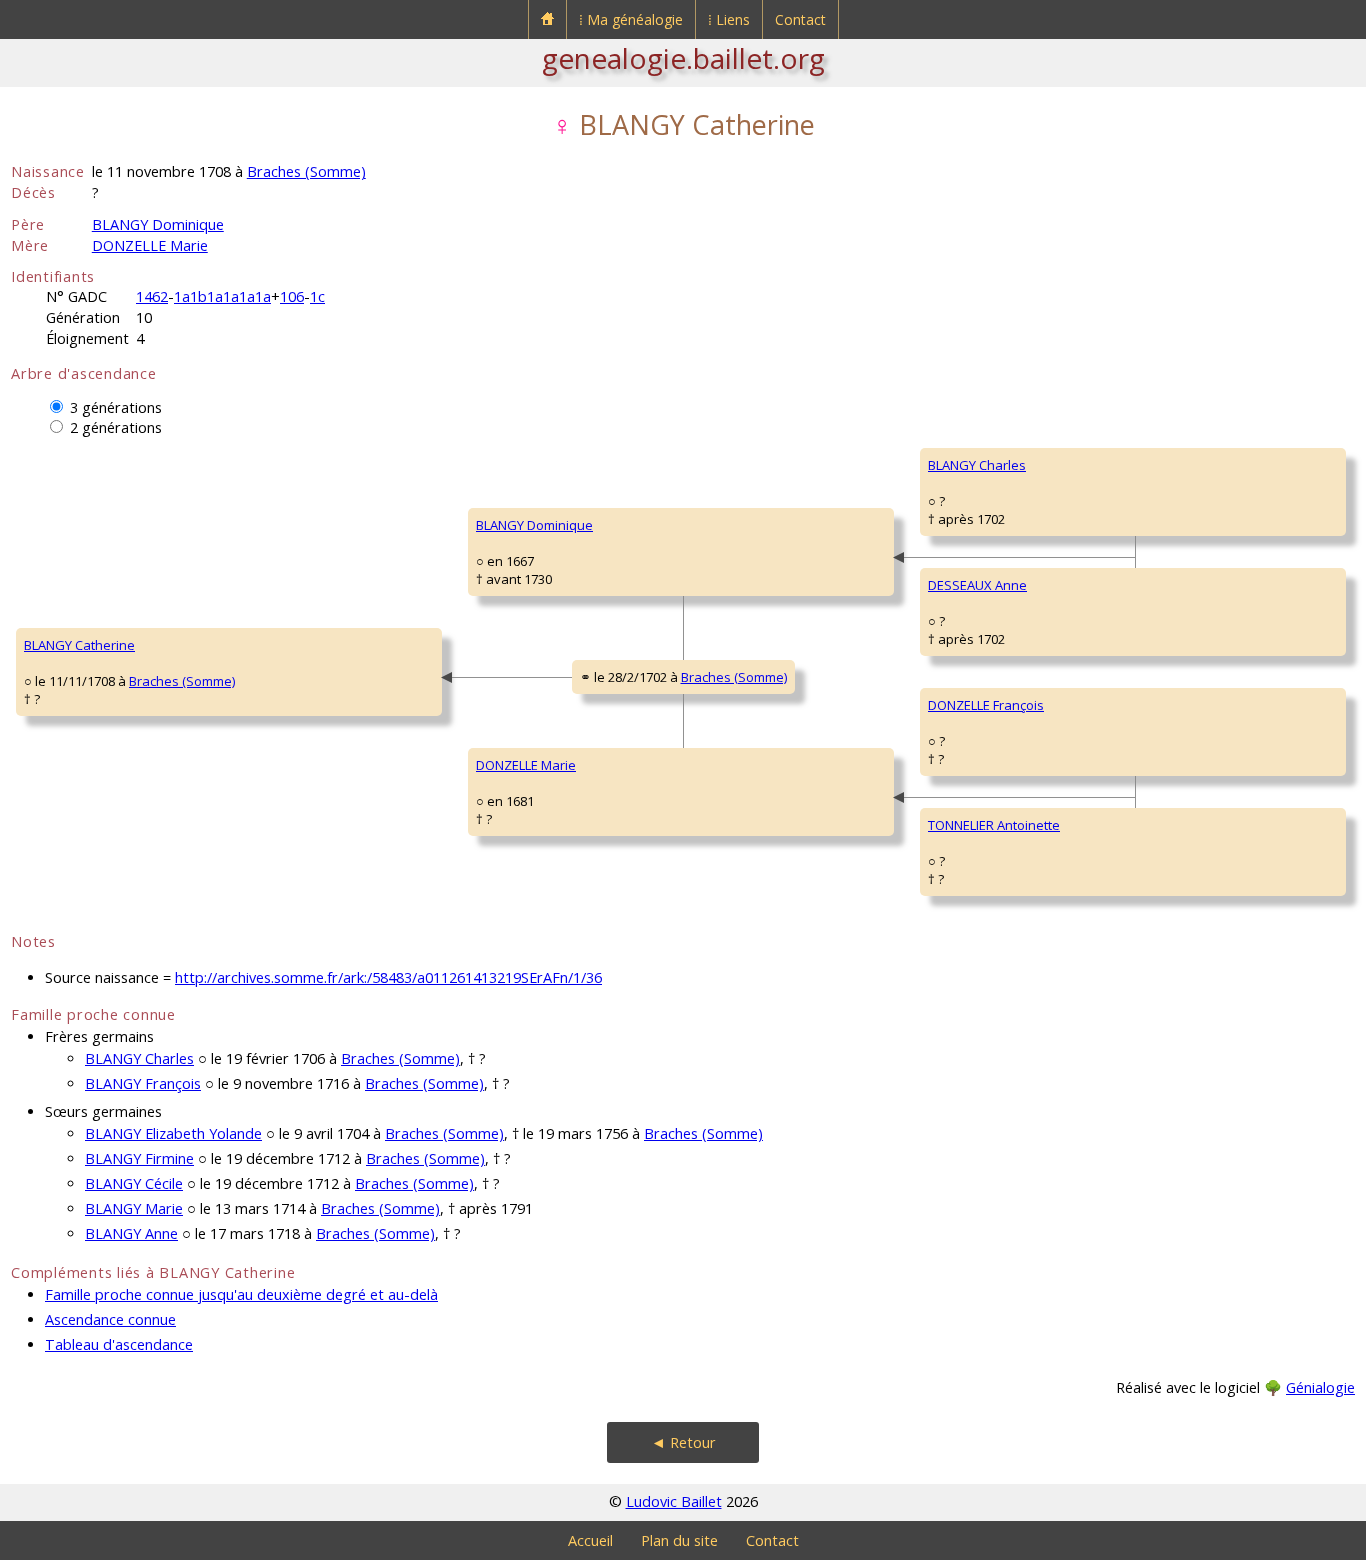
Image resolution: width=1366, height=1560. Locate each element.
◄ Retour (683, 1442)
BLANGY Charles (977, 465)
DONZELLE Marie (150, 245)
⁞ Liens (729, 19)
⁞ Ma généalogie (631, 19)
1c (317, 296)
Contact (800, 19)
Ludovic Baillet (674, 1501)
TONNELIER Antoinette (994, 825)
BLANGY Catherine (79, 645)
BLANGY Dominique (158, 224)
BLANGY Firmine (139, 1158)
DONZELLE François (986, 705)
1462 (152, 296)
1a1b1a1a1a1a (222, 296)
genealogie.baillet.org (683, 58)
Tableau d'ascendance (119, 1344)
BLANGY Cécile (134, 1183)
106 (292, 296)
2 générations (116, 427)
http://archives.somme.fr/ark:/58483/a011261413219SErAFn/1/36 (388, 977)
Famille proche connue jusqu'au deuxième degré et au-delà (241, 1294)
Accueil (590, 1540)
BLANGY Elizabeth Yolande (173, 1133)
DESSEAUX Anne (977, 585)
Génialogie (1320, 1387)
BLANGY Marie (134, 1208)
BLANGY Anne (131, 1233)
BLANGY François (143, 1083)
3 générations (116, 407)
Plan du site (679, 1540)
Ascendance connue (110, 1319)
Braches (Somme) (306, 171)
